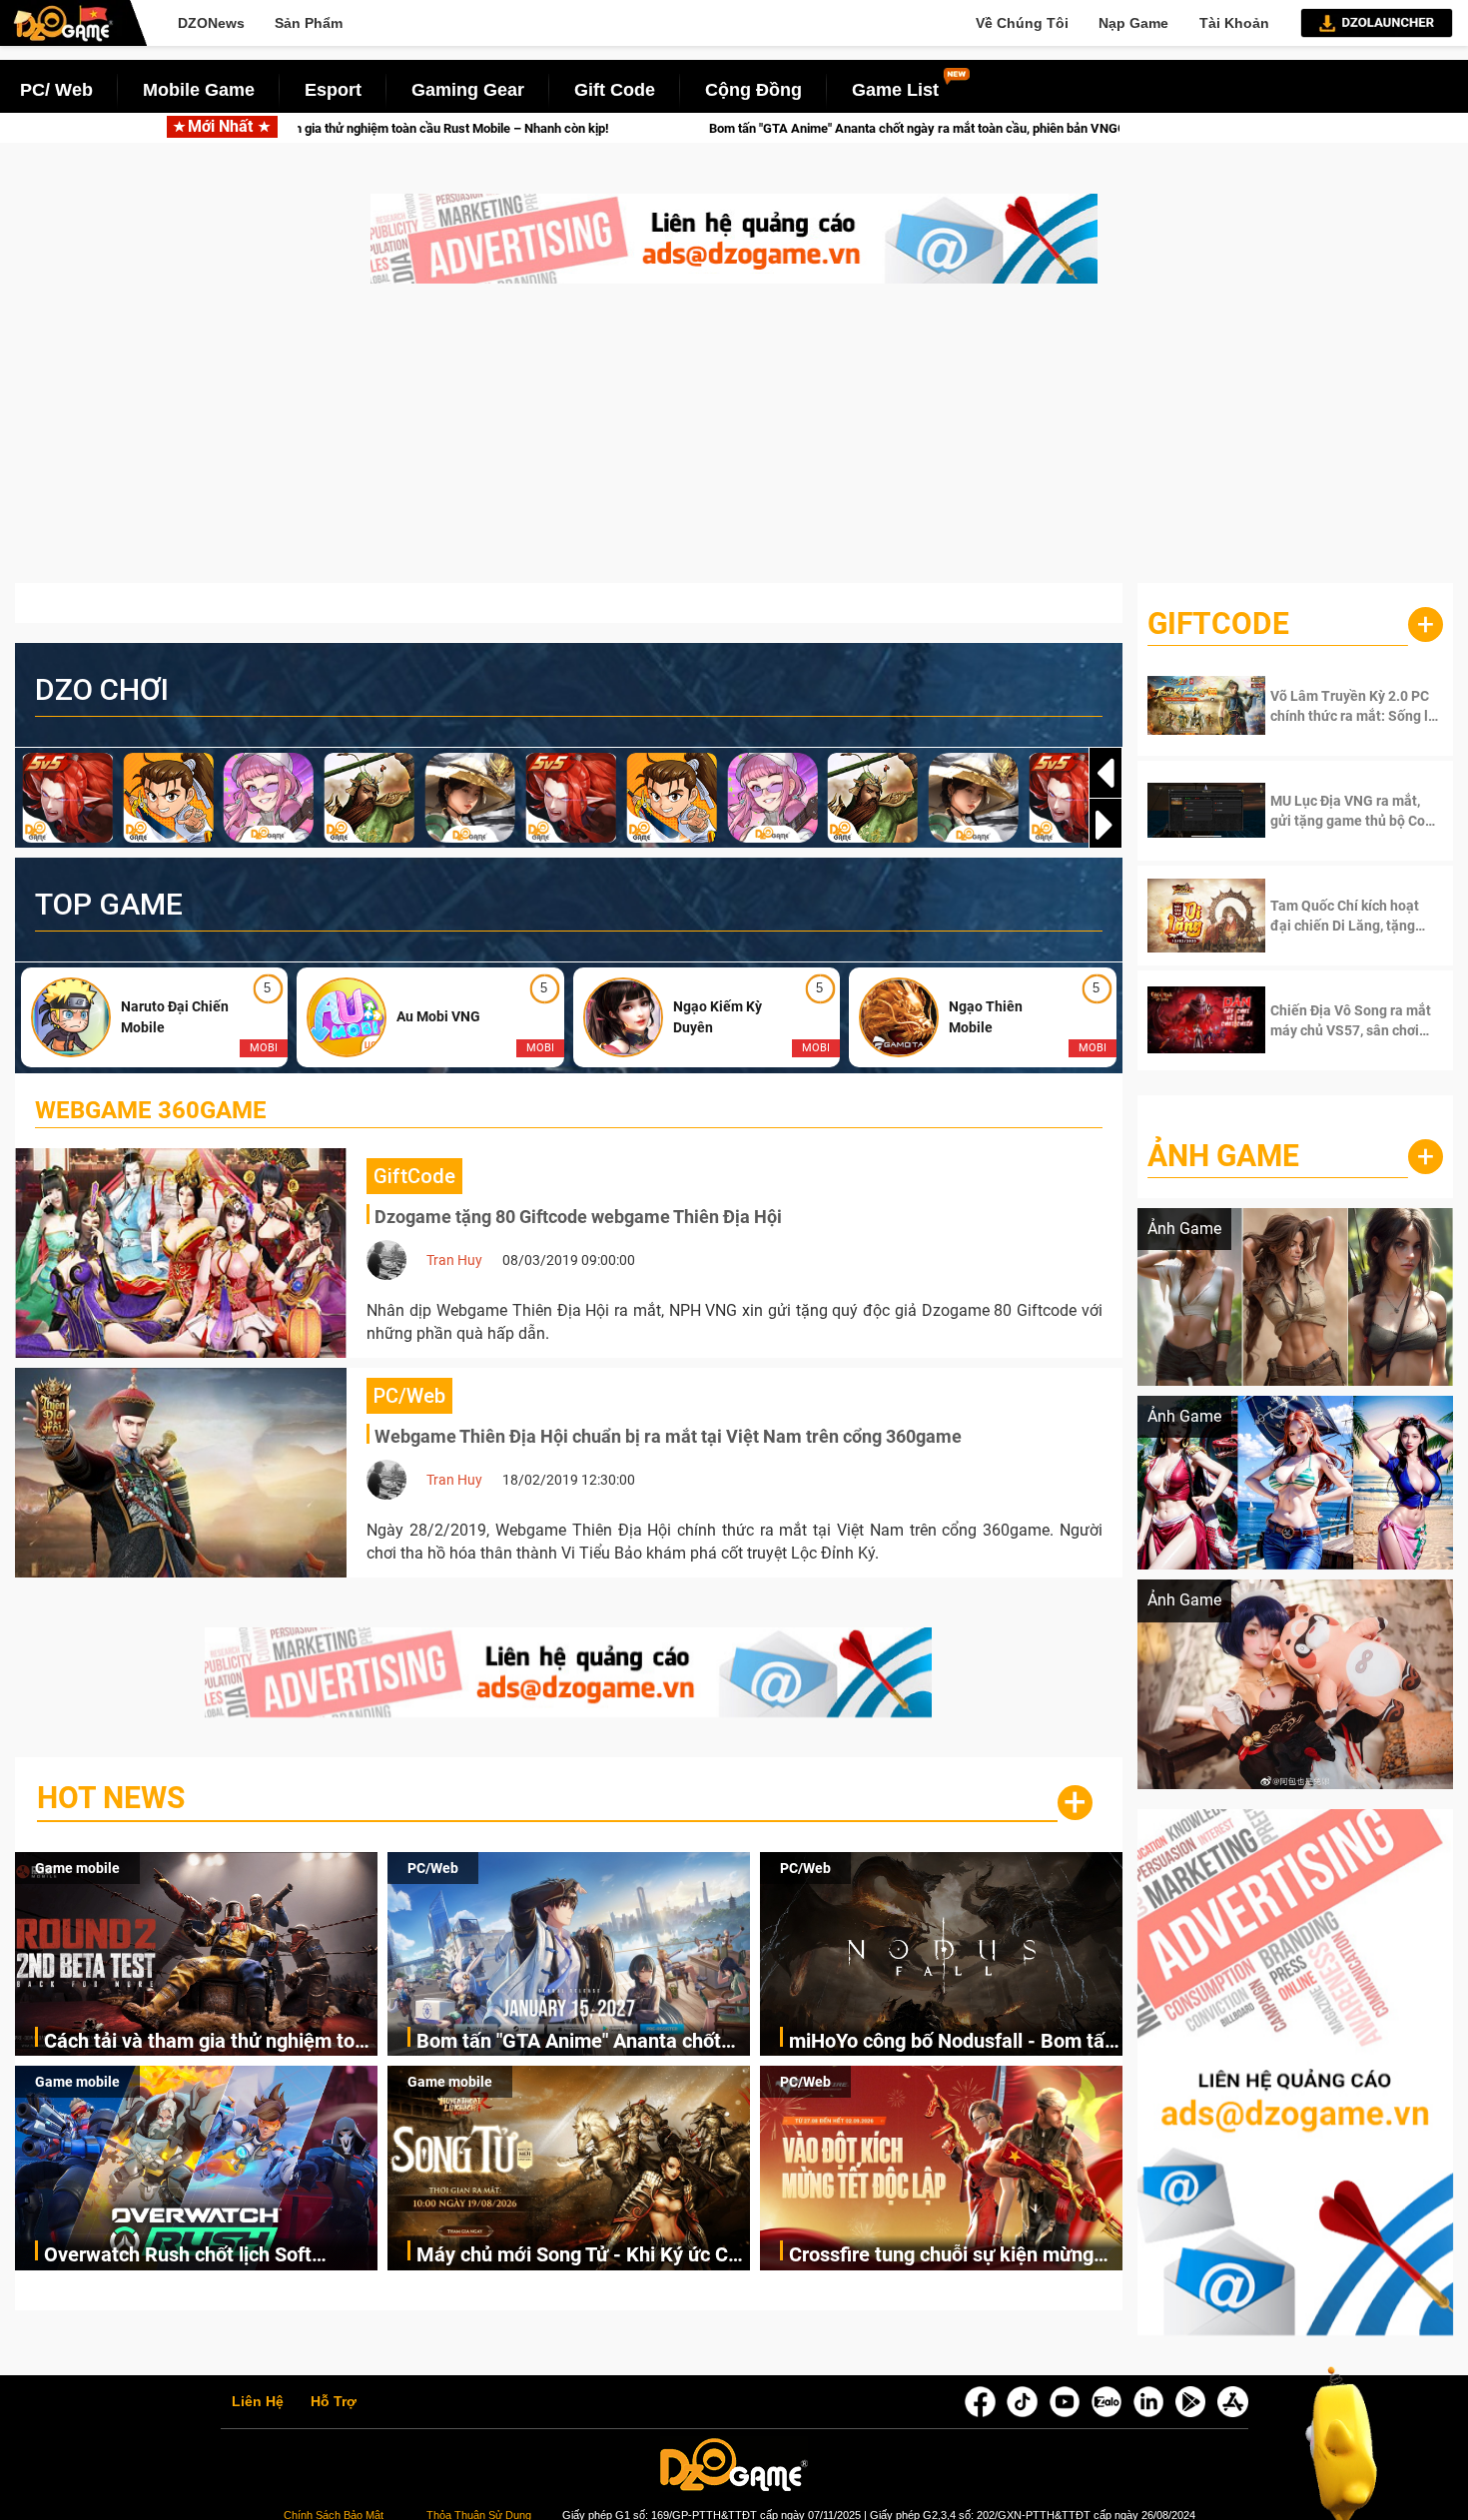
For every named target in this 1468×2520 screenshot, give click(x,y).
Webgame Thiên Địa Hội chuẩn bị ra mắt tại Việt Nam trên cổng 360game (668, 1436)
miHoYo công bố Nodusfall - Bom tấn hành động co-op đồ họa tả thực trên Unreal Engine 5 (952, 2042)
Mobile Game (199, 90)
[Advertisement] (734, 443)
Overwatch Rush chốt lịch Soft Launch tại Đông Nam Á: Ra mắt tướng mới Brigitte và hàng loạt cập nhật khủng (201, 2256)
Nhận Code (1337, 706)
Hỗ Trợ (334, 2402)
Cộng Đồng (753, 90)
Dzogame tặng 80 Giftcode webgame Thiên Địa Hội (578, 1217)
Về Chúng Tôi (1022, 23)
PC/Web (433, 1868)
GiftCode (1218, 624)
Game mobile (77, 1868)
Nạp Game (1133, 23)
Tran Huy (454, 1260)
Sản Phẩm (309, 23)
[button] (1105, 825)
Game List (895, 90)
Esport (333, 90)
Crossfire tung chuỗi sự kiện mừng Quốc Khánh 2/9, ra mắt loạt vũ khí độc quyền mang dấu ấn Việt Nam (942, 2256)
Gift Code (615, 90)
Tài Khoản (1234, 23)
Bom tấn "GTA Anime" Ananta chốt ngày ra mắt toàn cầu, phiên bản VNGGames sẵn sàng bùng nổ (719, 128)
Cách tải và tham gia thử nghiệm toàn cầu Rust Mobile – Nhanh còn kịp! (210, 2042)
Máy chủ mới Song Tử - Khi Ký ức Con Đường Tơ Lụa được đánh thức (583, 2256)
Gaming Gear (468, 90)
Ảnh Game (1223, 1156)
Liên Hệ (258, 2402)
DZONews (211, 23)
